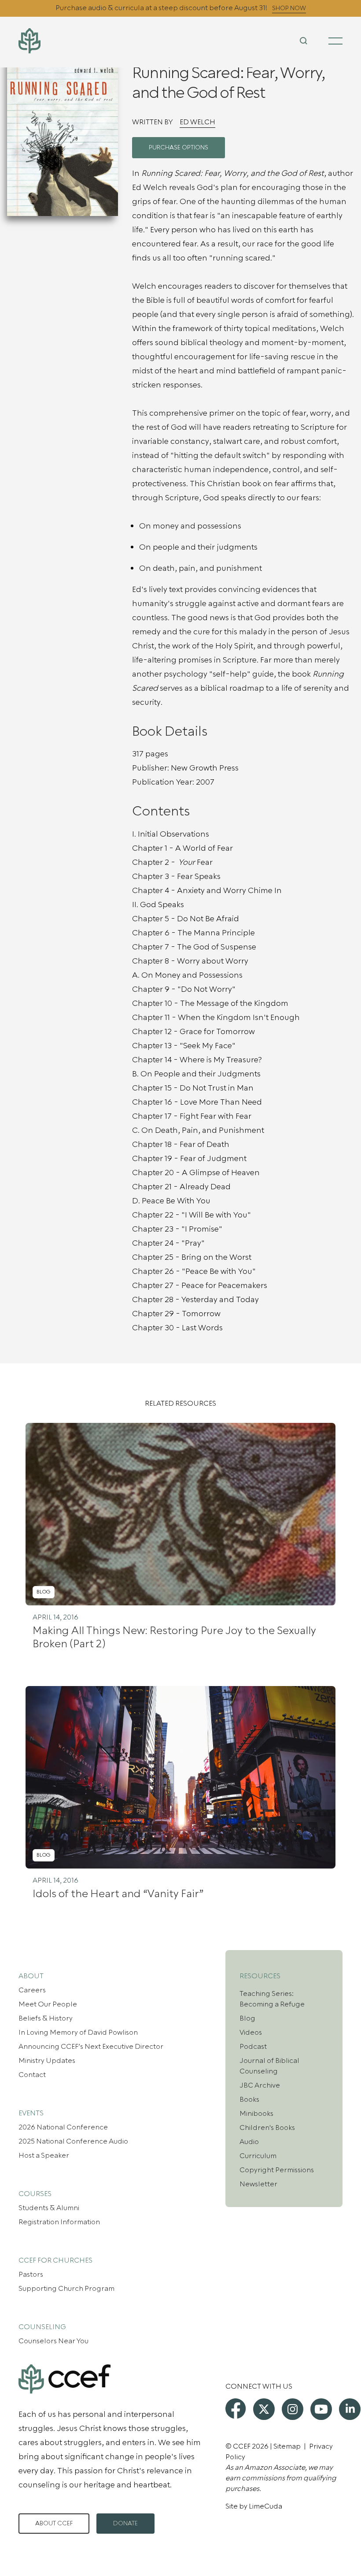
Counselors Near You (53, 2341)
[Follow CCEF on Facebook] (236, 2408)
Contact (32, 2075)
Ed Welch (197, 122)
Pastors (31, 2274)
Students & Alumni (49, 2208)
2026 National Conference (63, 2127)
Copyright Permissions (277, 2170)
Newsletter (258, 2184)
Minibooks (256, 2114)
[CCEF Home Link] (72, 41)
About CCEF (54, 2524)
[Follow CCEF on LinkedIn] (350, 2409)
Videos (251, 2033)
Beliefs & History (46, 2018)
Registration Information (59, 2222)
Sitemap (287, 2446)
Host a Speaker (44, 2155)
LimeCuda (265, 2506)
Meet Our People (48, 2004)
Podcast (253, 2047)
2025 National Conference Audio (73, 2141)
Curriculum (258, 2156)
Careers (32, 1990)
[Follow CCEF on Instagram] (293, 2409)
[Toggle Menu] (335, 41)
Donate (125, 2524)
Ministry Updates (47, 2061)
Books (249, 2100)
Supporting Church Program (66, 2289)
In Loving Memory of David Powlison (78, 2033)
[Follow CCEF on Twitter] (264, 2409)
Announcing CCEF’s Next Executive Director (91, 2047)
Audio (249, 2142)
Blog (247, 2018)
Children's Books (267, 2128)
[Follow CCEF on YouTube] (321, 2409)
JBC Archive (260, 2085)
